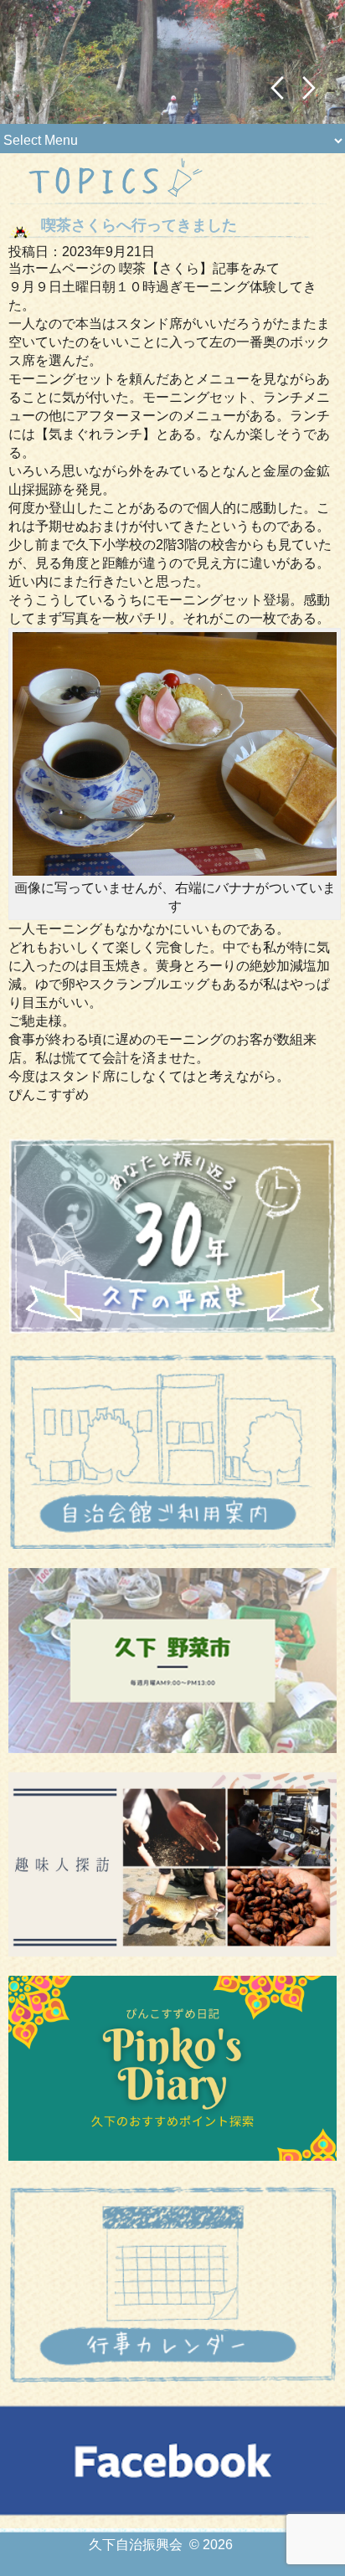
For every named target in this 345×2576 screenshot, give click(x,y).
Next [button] (309, 88)
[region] (172, 62)
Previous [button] (277, 88)
